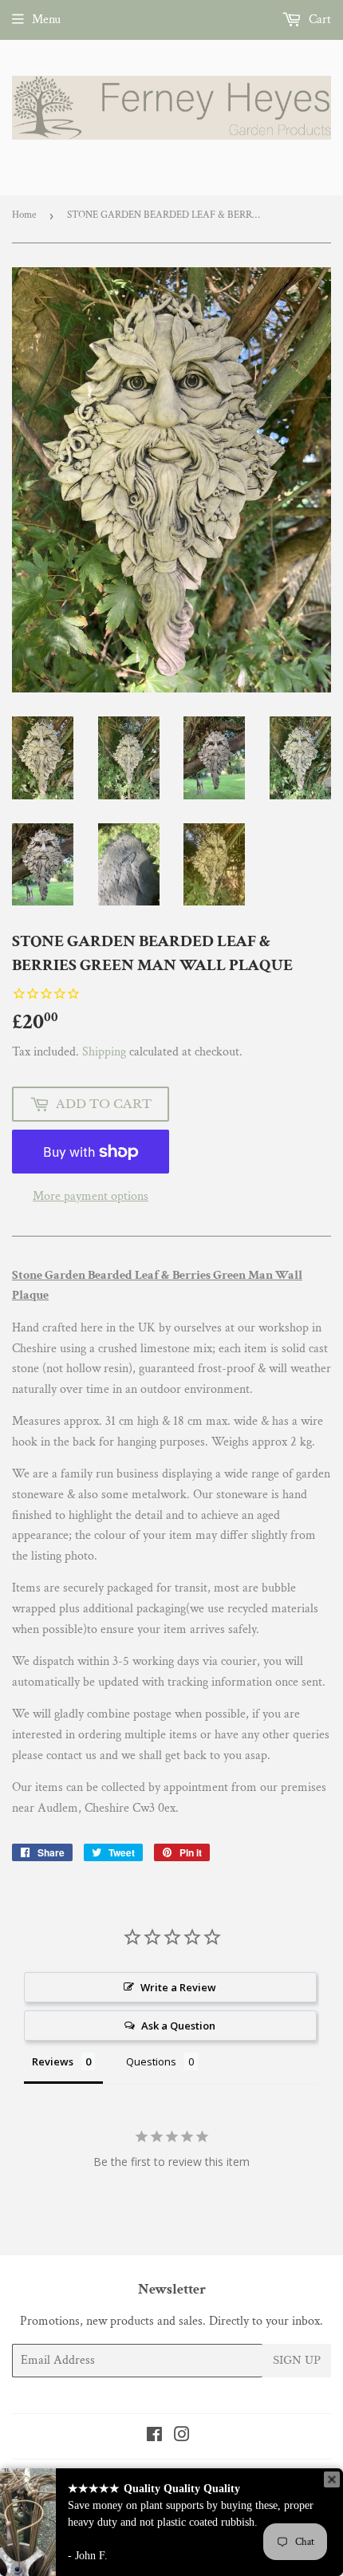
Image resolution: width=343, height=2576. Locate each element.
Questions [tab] (151, 2061)
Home (24, 215)
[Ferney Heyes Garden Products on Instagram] (182, 2437)
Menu (46, 20)
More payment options (91, 1196)
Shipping (104, 1052)
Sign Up (297, 2360)
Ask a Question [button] (178, 2026)
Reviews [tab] (53, 2061)
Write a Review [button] (178, 1987)
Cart (318, 20)
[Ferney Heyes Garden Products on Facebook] (154, 2437)
